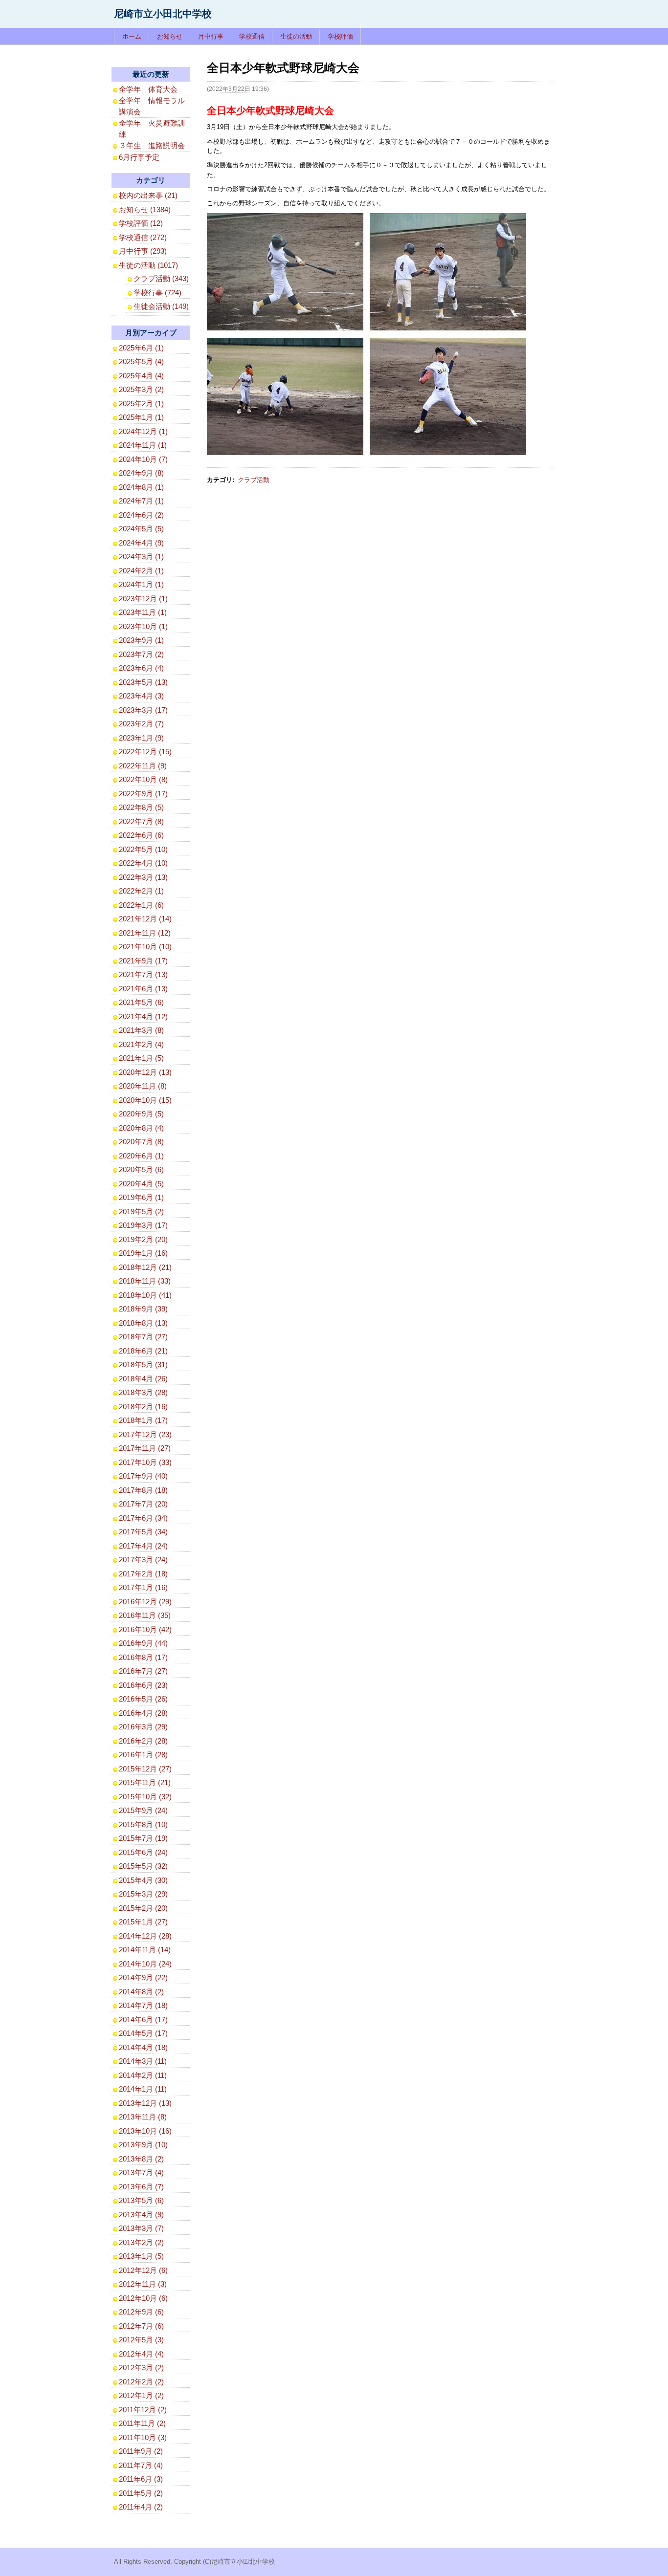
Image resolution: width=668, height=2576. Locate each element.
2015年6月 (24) (143, 1852)
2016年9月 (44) (143, 1643)
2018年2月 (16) (143, 1407)
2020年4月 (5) (141, 1184)
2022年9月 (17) (143, 794)
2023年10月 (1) (143, 626)
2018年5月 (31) (143, 1364)
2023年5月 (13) (143, 682)
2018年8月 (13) (143, 1323)
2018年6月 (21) (143, 1351)
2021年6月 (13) (143, 989)
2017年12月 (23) (145, 1434)
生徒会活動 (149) (161, 306)
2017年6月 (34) (143, 1518)
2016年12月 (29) (145, 1602)
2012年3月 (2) (141, 2368)
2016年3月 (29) (143, 1727)
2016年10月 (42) (145, 1629)
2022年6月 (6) (141, 835)
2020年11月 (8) (143, 1086)
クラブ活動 (254, 480)
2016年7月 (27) (143, 1671)
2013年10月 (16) (145, 2131)
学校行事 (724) (157, 293)
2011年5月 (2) (141, 2493)
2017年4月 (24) (143, 1546)
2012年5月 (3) (141, 2340)
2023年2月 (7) (141, 724)
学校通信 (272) (143, 237)
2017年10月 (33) (145, 1462)
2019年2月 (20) (143, 1239)
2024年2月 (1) (141, 571)
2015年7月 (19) (143, 1838)
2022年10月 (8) (143, 779)
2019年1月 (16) (143, 1253)
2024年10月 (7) (143, 459)
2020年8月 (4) (141, 1128)
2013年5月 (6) (141, 2200)
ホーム (132, 36)
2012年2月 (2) (141, 2382)
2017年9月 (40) (143, 1476)
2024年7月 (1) (141, 501)
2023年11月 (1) (143, 612)
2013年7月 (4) (141, 2172)
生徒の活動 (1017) (148, 265)
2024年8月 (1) (141, 487)
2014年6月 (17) (143, 2019)
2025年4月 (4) (141, 376)
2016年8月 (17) (143, 1657)
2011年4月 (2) (141, 2507)
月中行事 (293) (143, 251)
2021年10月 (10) (145, 947)
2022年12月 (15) (145, 752)
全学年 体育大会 (148, 89)
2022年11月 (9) (143, 766)
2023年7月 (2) (141, 654)
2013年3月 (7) (141, 2228)
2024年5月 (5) (141, 529)
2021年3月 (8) (141, 1030)
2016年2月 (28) (143, 1741)
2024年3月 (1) (141, 557)
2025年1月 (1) (141, 417)
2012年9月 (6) (141, 2312)
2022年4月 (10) (143, 863)
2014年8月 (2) (141, 1992)
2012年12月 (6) (143, 2270)
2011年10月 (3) (143, 2437)
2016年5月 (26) (143, 1699)
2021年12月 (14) (145, 919)
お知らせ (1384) (145, 209)
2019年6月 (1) (141, 1197)
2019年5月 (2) (141, 1212)
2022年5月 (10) (143, 849)
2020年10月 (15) (145, 1100)
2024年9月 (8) (141, 473)
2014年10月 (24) (145, 1964)
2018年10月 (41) (145, 1295)
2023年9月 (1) (141, 640)
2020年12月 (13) (145, 1072)
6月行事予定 (139, 157)
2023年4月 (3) (141, 696)
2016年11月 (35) (145, 1615)
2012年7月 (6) (141, 2326)
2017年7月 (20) (143, 1504)
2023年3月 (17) (143, 710)
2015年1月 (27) (143, 1922)
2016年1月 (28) (143, 1755)
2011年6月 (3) (141, 2479)
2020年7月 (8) (141, 1142)
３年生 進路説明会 (152, 145)
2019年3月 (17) (143, 1225)
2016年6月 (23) (143, 1685)
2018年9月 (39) (143, 1309)
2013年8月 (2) (141, 2159)
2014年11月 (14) (145, 1950)
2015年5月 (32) (143, 1866)
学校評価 (340, 36)
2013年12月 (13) (145, 2103)
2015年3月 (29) (143, 1894)
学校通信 (252, 36)
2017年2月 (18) (143, 1574)
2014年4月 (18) (143, 2047)
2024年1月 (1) (141, 584)
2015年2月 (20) (143, 1908)
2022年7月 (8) (141, 821)
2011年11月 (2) (142, 2423)
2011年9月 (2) (141, 2451)
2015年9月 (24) (143, 1810)
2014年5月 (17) (143, 2033)
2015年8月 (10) (143, 1824)
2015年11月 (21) (145, 1782)
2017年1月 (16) (143, 1587)
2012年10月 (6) (143, 2298)
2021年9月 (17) (143, 961)
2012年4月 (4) (141, 2354)
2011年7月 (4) (141, 2465)
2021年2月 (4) (141, 1044)
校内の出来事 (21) (148, 195)
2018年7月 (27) (143, 1337)
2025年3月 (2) (141, 389)
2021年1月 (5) (141, 1058)
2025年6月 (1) (141, 348)
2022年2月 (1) (141, 891)
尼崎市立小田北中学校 (163, 14)
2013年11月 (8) (143, 2117)
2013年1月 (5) (141, 2256)
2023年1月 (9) (141, 738)
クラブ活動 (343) (161, 278)
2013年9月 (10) (143, 2145)
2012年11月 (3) (143, 2284)
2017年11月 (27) (145, 1448)
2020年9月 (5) (141, 1114)
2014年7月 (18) (143, 2005)
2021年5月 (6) (141, 1002)
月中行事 (211, 36)
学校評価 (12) (141, 223)
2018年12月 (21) (145, 1267)
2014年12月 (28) (145, 1936)
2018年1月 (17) (143, 1420)
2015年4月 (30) (143, 1880)
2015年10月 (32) (145, 1797)
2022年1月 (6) (141, 905)
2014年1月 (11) (143, 2089)
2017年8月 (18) (143, 1490)
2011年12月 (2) (143, 2410)
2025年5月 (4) (141, 361)
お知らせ (170, 36)
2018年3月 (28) (143, 1392)
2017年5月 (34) (143, 1532)
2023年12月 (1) (143, 599)
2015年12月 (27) (145, 1769)
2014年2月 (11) (143, 2075)
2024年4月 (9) (141, 543)
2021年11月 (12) (145, 933)
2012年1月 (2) (141, 2395)
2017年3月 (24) (143, 1560)
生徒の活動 (296, 36)
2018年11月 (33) (145, 1281)
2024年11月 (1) (143, 445)
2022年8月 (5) (141, 807)
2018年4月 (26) (143, 1379)
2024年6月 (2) (141, 515)
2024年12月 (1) (143, 431)
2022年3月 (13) (143, 877)
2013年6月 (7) (141, 2187)
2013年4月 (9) (141, 2215)
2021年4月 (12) (143, 1016)
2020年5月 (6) (141, 1169)
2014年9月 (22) (143, 1977)
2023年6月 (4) (141, 668)
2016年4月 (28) (143, 1713)
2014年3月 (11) (143, 2061)
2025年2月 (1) (141, 404)
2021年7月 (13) (143, 974)
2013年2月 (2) (141, 2242)
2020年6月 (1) (141, 1156)
